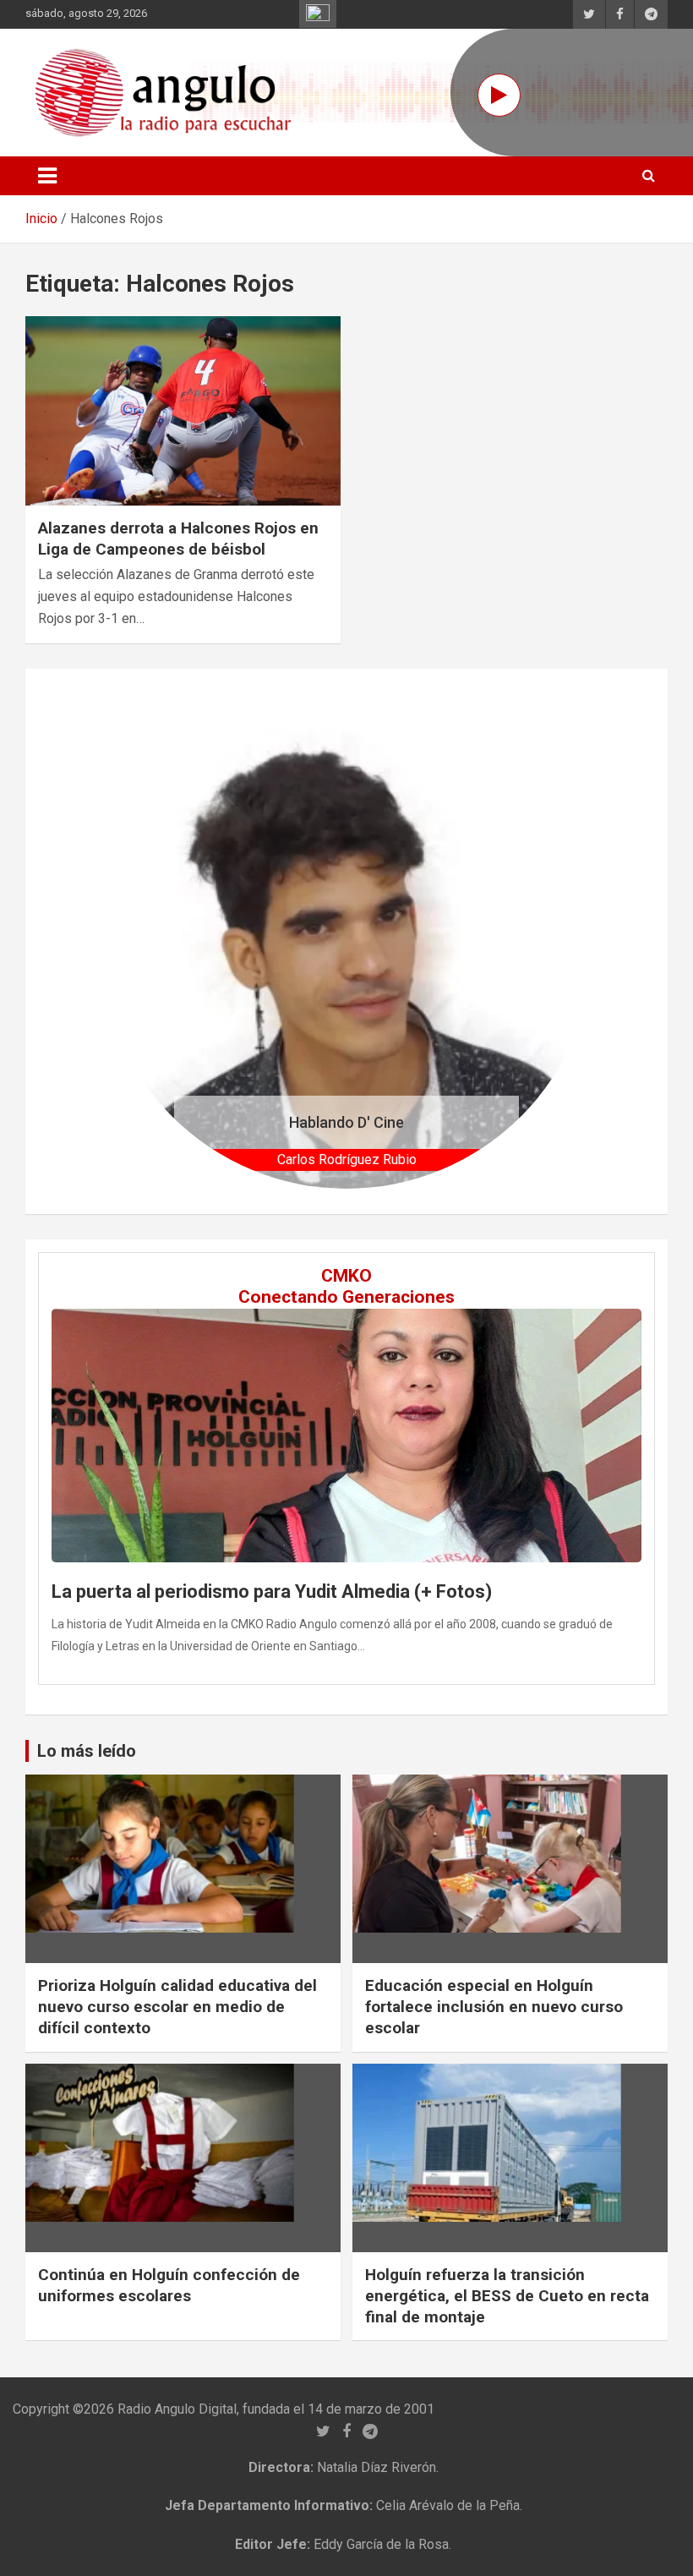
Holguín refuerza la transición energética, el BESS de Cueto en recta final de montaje (507, 2295)
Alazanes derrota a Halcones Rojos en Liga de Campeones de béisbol (178, 539)
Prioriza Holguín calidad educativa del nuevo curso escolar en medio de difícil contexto (177, 2006)
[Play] (499, 95)
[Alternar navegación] (47, 176)
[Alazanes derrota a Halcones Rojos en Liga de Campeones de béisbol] (183, 411)
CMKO (346, 1276)
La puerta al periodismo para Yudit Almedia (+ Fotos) (272, 1592)
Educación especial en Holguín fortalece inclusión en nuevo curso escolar (494, 2006)
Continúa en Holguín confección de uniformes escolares (169, 2285)
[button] (137, 941)
